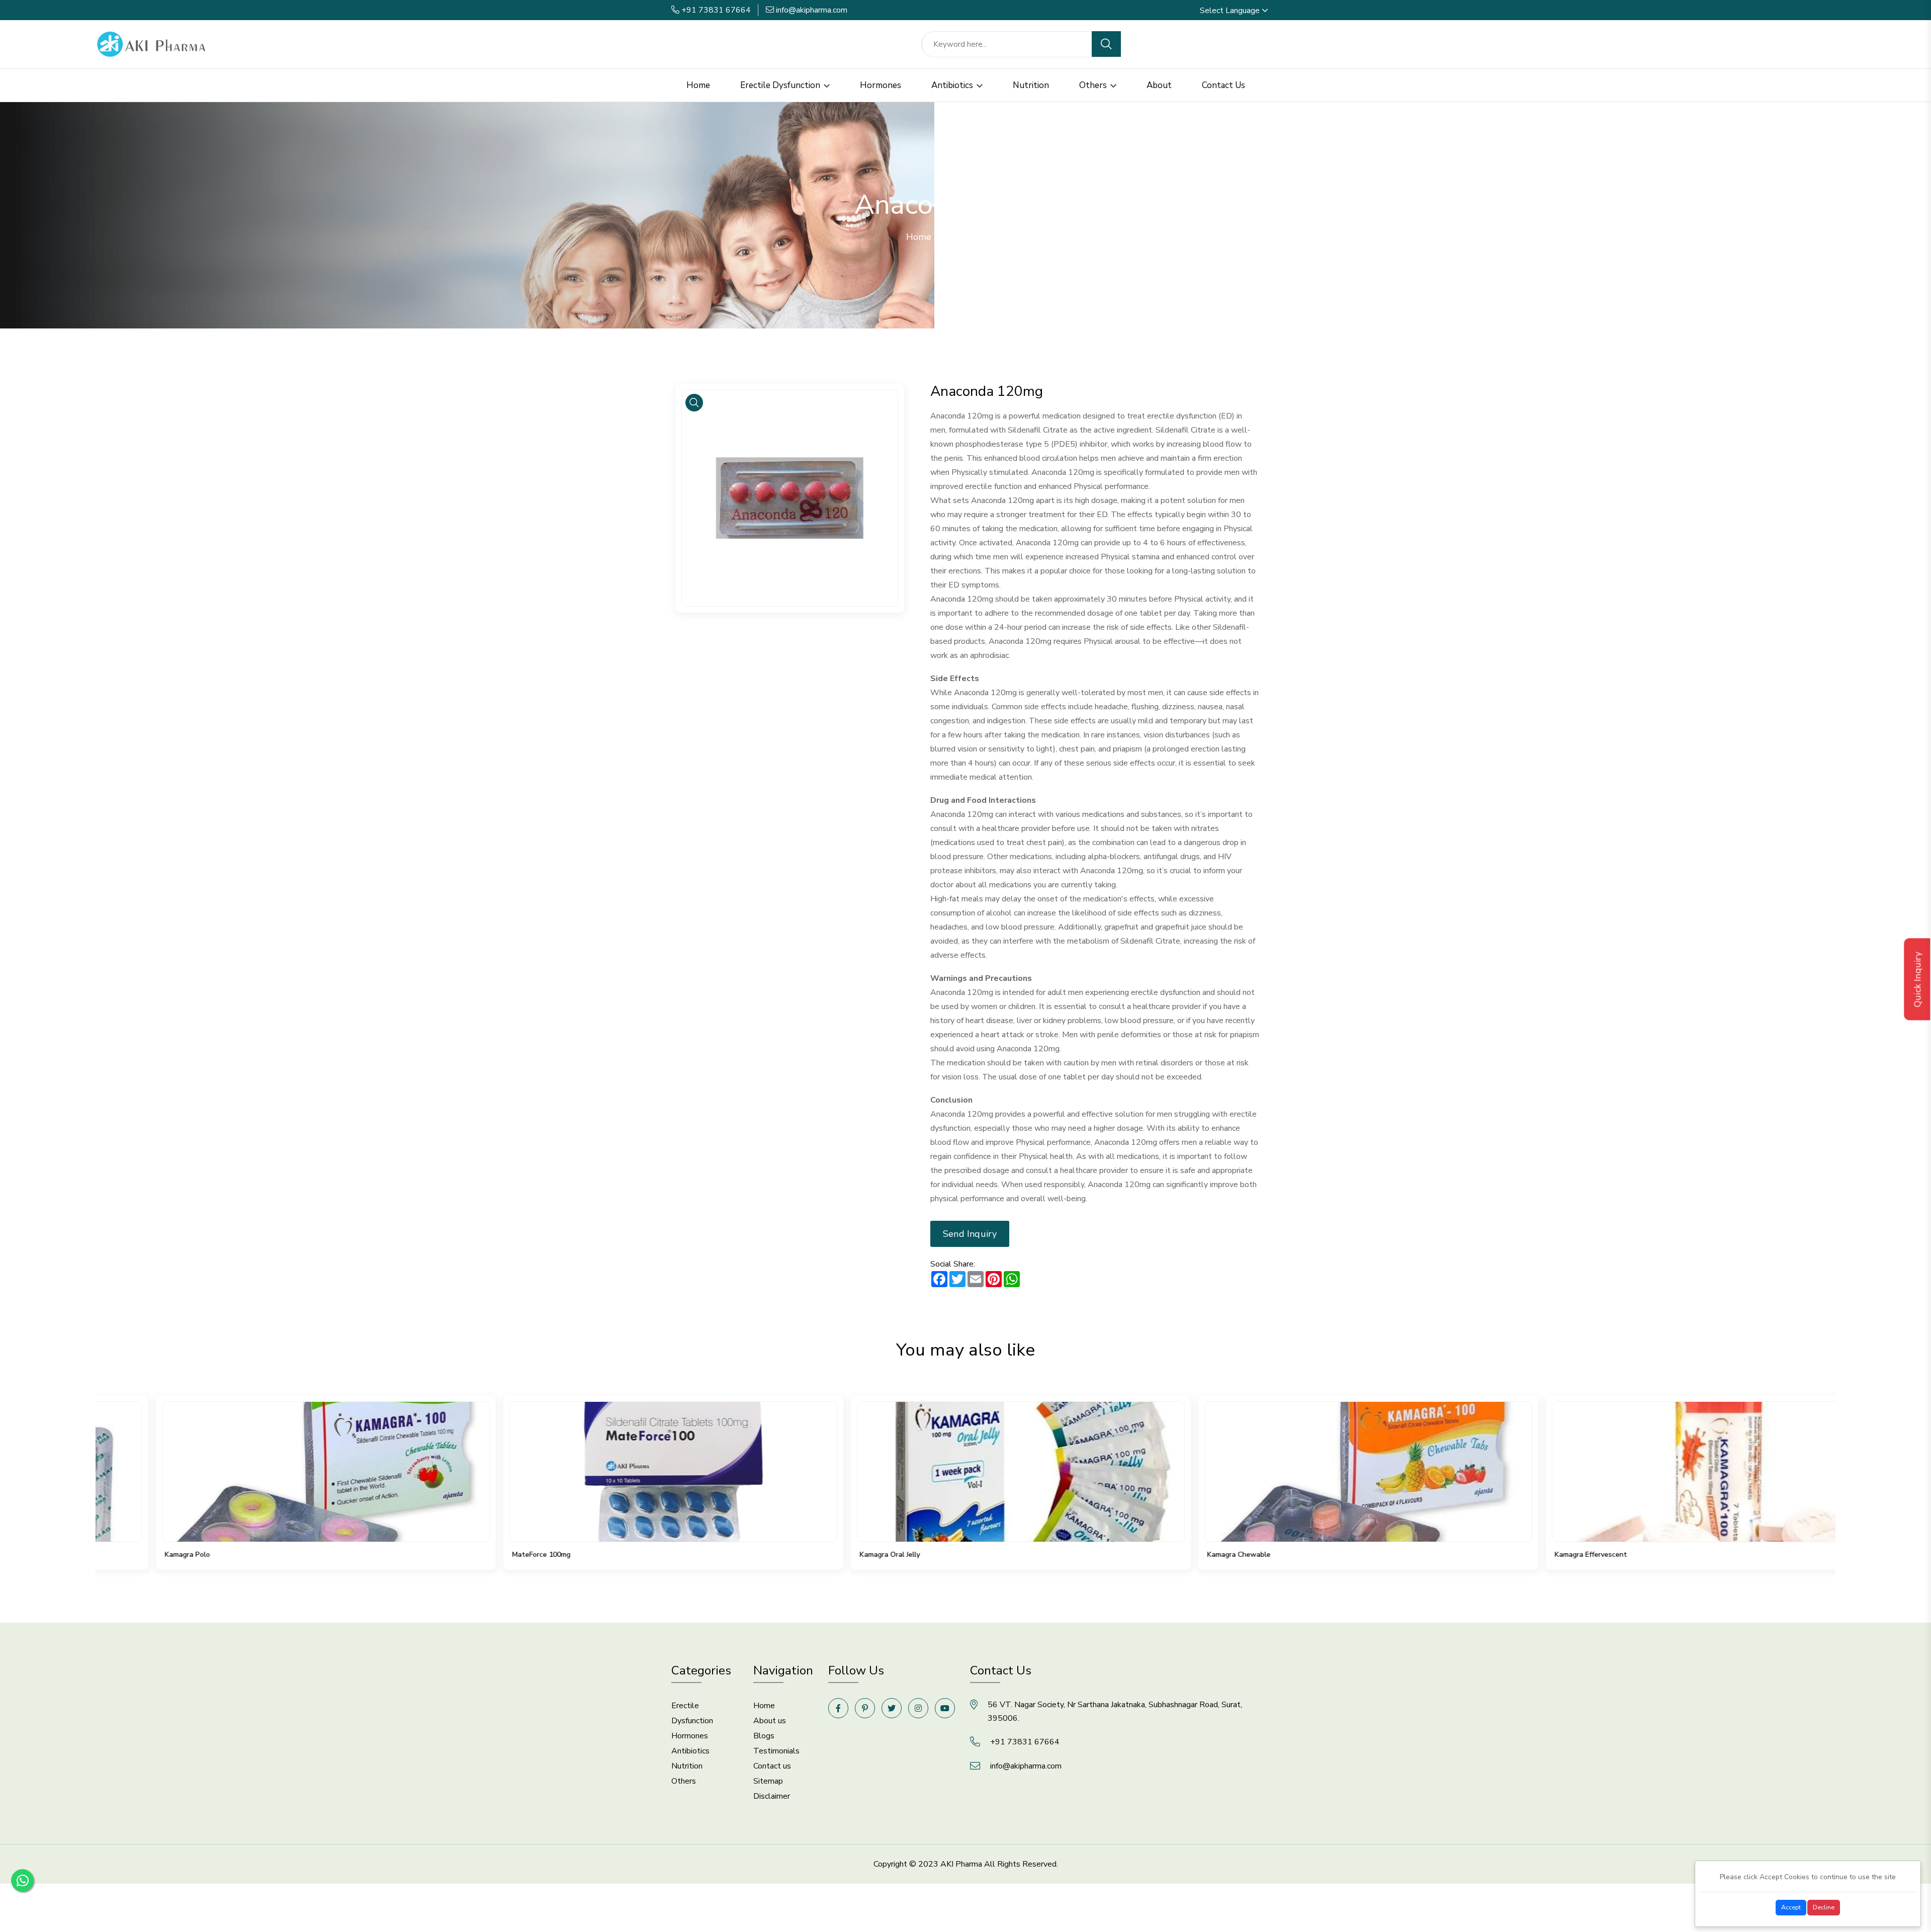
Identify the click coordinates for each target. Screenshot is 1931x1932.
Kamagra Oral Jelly (834, 1555)
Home (698, 85)
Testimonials (776, 1751)
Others (1094, 85)
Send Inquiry (970, 1234)
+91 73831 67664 (716, 10)
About (1159, 85)
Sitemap (768, 1781)
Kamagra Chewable (1183, 1555)
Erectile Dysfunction (781, 85)
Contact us (772, 1766)
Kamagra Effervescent (1535, 1555)
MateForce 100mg (486, 1555)
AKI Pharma (961, 1864)
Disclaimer (772, 1796)
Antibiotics (953, 85)
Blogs (764, 1736)
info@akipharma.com (812, 10)
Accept (1791, 1907)
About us (770, 1721)
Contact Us (1223, 85)
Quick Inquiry (1918, 979)
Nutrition (1031, 85)
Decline (1824, 1907)
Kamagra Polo (132, 1555)
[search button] (1106, 44)
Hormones (881, 85)
